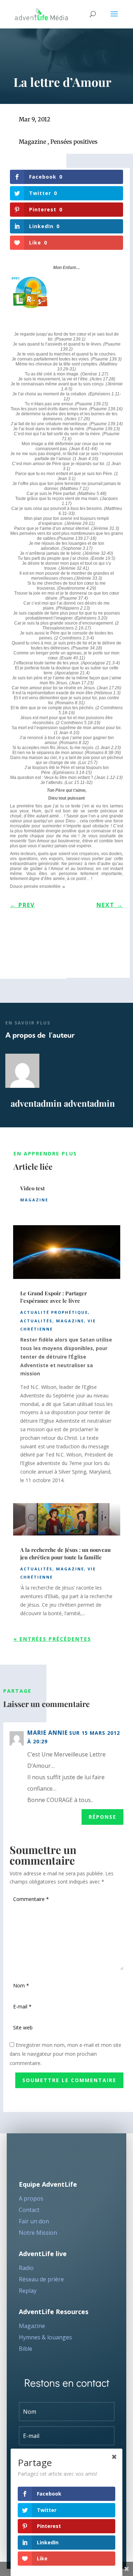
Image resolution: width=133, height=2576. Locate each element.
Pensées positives (74, 142)
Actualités (36, 1321)
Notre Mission (38, 2233)
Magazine (32, 142)
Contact (29, 2210)
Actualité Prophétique (54, 1312)
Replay (28, 2291)
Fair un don (34, 2221)
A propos (31, 2198)
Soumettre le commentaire (69, 2080)
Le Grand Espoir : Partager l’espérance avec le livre (54, 1297)
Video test (32, 1188)
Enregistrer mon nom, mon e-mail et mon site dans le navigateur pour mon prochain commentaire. (65, 2054)
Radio (26, 2268)
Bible (26, 2349)
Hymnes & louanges (45, 2337)
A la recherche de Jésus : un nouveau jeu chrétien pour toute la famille (65, 1553)
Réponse (102, 1817)
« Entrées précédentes (52, 1639)
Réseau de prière (41, 2279)
